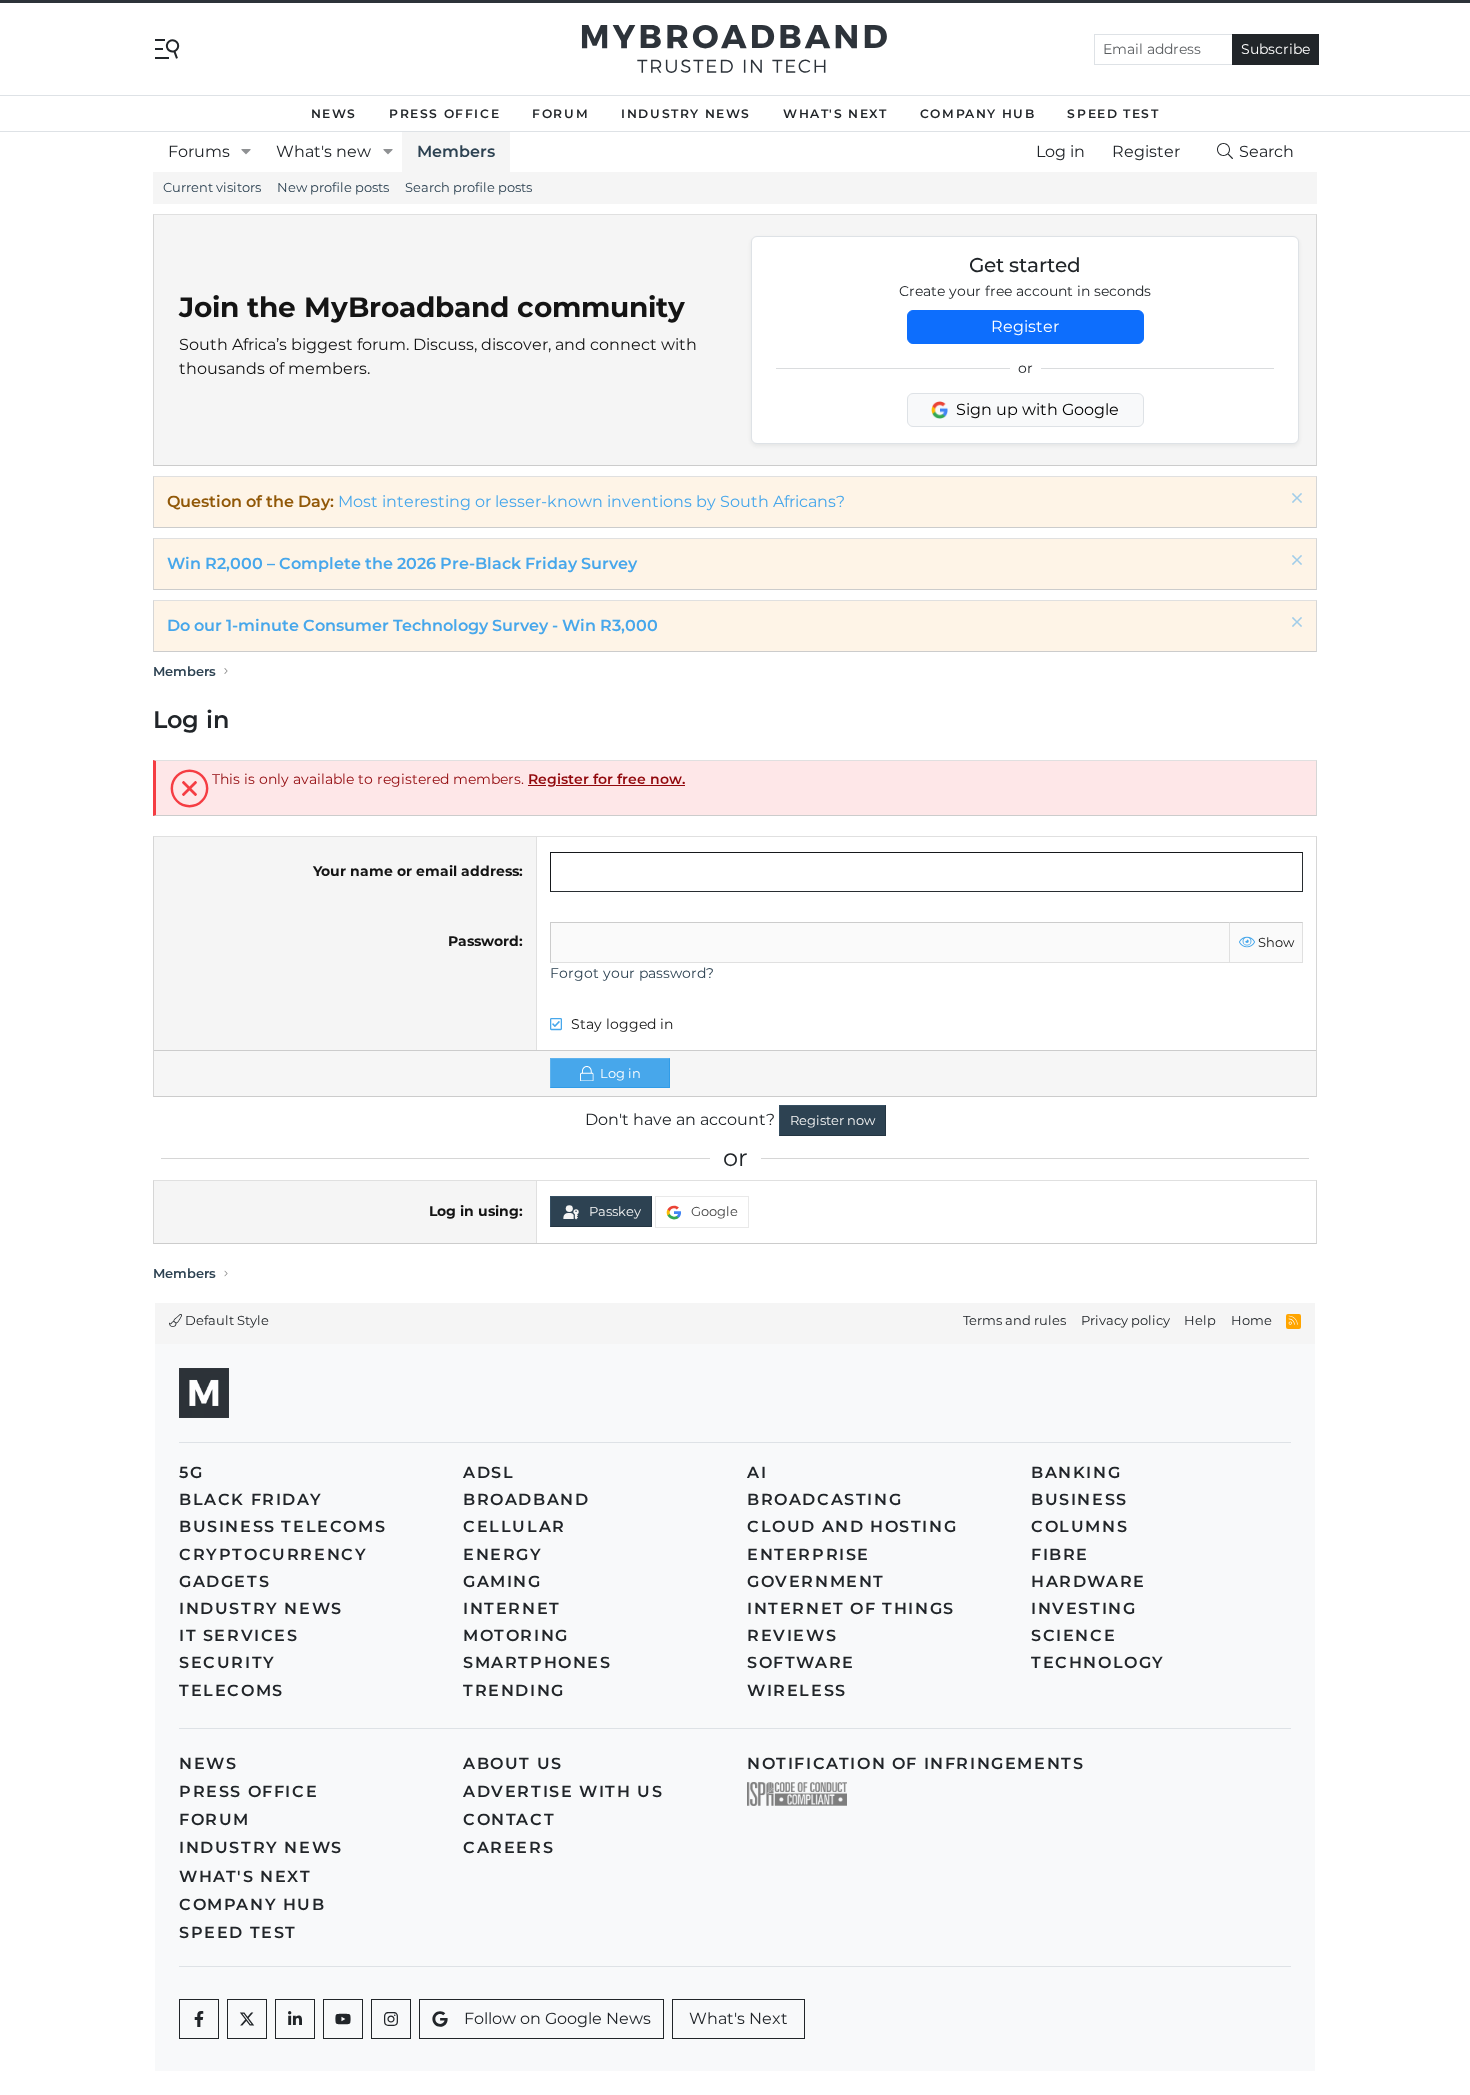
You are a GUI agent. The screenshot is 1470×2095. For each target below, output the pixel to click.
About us (513, 1763)
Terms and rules (1014, 1320)
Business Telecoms (282, 1526)
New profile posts (333, 187)
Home (1251, 1320)
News (334, 113)
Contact (509, 1819)
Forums (199, 151)
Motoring (516, 1635)
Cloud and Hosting (852, 1526)
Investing (1083, 1608)
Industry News (686, 113)
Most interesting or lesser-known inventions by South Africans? (591, 501)
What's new (323, 151)
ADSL (488, 1472)
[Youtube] (343, 2019)
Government (816, 1581)
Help (1200, 1320)
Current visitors (212, 187)
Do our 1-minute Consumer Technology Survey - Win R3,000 (412, 625)
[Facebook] (199, 2019)
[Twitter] (247, 2019)
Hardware (1088, 1581)
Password (483, 941)
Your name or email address (416, 871)
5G (191, 1472)
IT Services (239, 1635)
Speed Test (1113, 113)
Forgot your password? (632, 973)
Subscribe (1275, 49)
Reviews (792, 1635)
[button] (246, 152)
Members (456, 151)
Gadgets (224, 1581)
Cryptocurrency (273, 1554)
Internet (512, 1608)
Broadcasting (824, 1499)
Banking (1076, 1472)
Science (1073, 1635)
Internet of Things (851, 1608)
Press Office (444, 113)
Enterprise (808, 1554)
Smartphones (537, 1662)
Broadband (526, 1499)
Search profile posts (468, 187)
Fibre (1060, 1554)
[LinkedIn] (295, 2019)
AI (757, 1472)
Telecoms (231, 1690)
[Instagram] (391, 2019)
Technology (1098, 1662)
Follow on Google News (557, 2018)
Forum (560, 113)
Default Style (225, 1320)
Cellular (514, 1526)
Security (227, 1662)
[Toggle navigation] (167, 47)
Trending (514, 1690)
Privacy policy (1125, 1320)
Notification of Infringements (915, 1763)
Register (1025, 326)
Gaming (502, 1581)
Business (1079, 1499)
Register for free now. (606, 779)
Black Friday (250, 1499)
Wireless (797, 1690)
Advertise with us (563, 1791)
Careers (508, 1847)
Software (801, 1662)
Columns (1079, 1526)
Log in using (474, 1211)
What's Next (835, 113)
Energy (503, 1554)
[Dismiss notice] (1294, 500)
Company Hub (978, 113)
